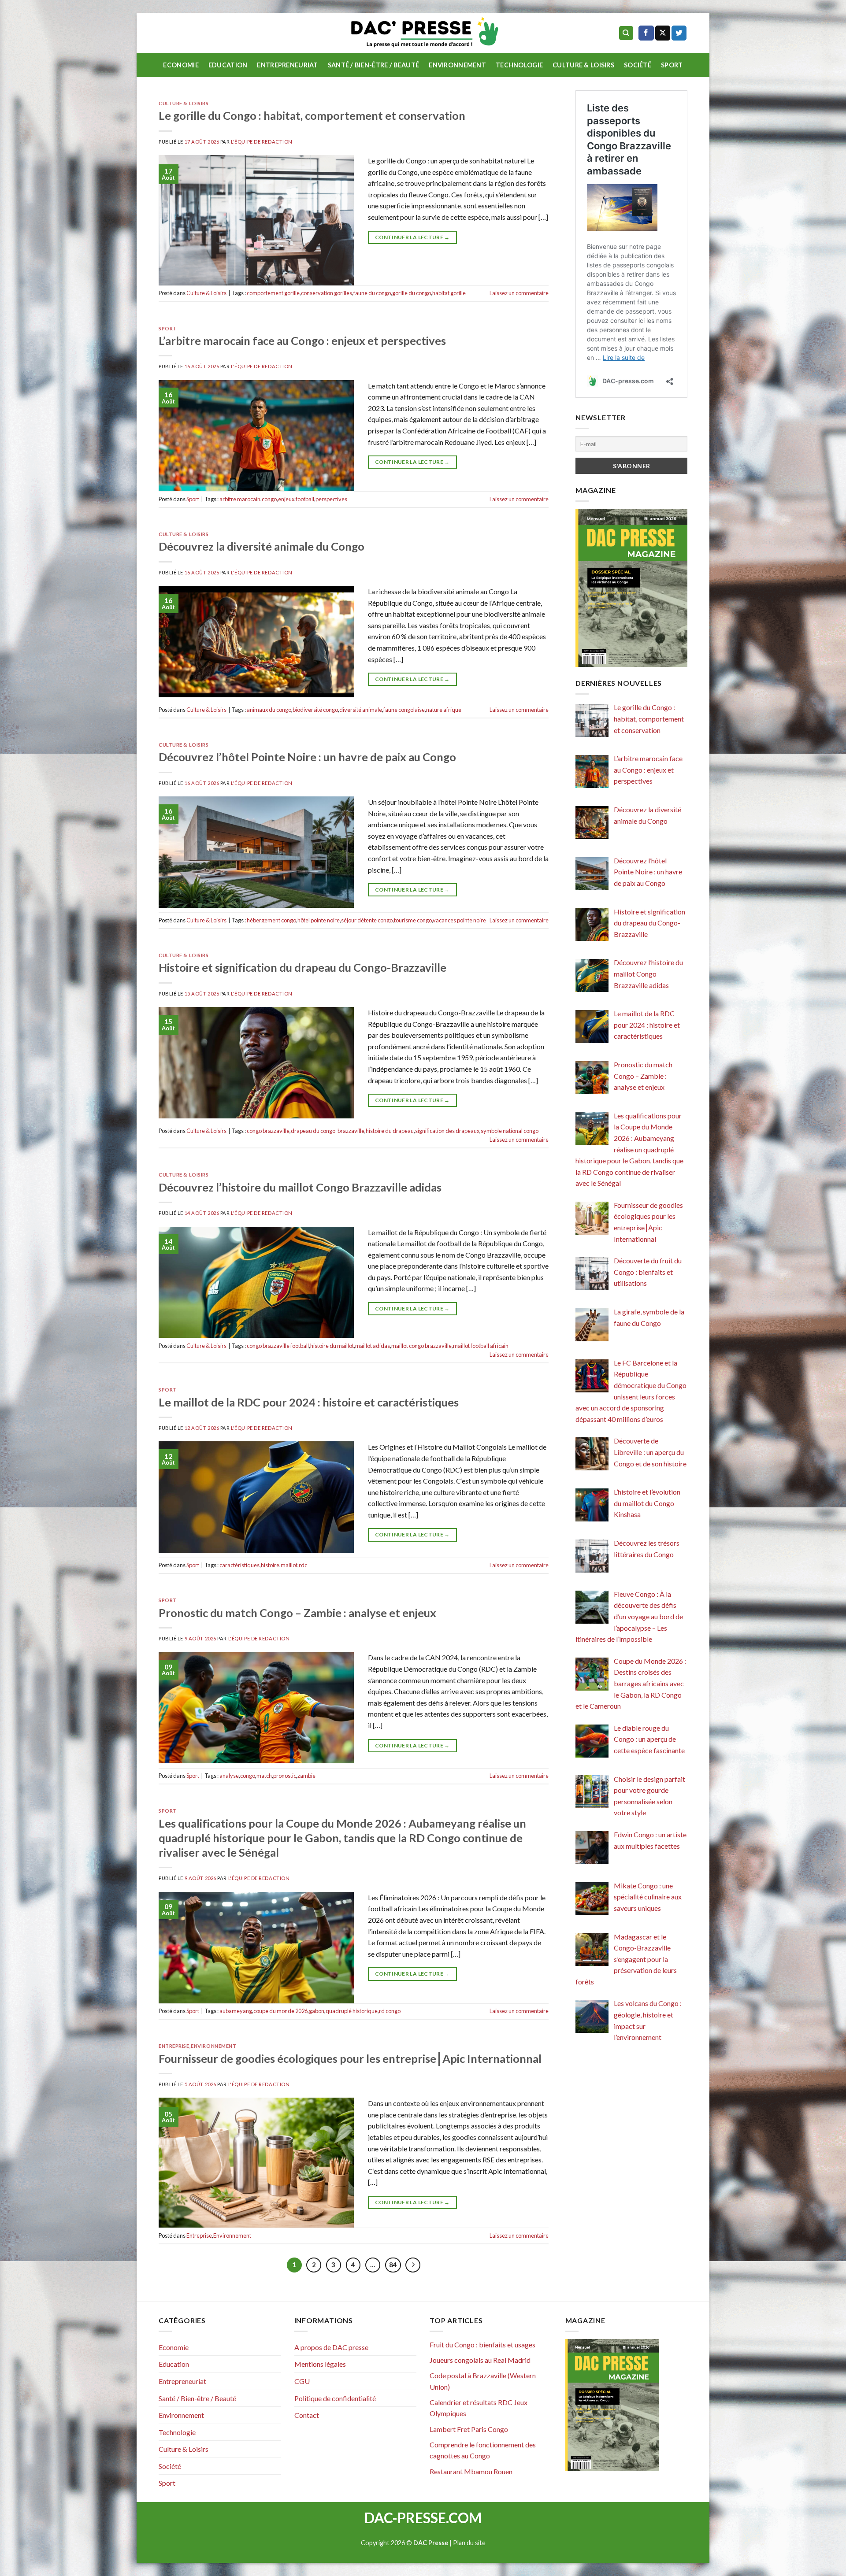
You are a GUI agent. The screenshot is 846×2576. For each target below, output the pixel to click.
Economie (181, 65)
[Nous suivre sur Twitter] (679, 33)
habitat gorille (449, 293)
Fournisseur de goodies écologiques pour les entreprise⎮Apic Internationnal (350, 2058)
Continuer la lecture (412, 237)
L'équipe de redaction (262, 142)
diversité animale (361, 710)
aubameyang (236, 2011)
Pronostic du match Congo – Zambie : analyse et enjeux (297, 1613)
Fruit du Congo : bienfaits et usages (482, 2345)
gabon (317, 2011)
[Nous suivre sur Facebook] (646, 33)
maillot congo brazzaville (421, 1346)
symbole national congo (510, 1131)
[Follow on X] (663, 33)
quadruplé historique (352, 2011)
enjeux (286, 499)
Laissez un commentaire (519, 293)
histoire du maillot (332, 1346)
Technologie (519, 65)
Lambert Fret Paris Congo (469, 2429)
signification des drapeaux (447, 1131)
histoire (270, 1565)
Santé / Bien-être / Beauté (374, 65)
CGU (302, 2381)
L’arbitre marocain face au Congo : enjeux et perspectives (302, 341)
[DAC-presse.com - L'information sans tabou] (423, 33)
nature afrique (444, 710)
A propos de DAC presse (331, 2347)
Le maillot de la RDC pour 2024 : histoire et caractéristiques (309, 1402)
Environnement (457, 65)
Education (228, 65)
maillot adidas (373, 1346)
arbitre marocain (240, 499)
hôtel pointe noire (319, 920)
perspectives (331, 499)
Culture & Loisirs (583, 65)
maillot (289, 1565)
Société (638, 65)
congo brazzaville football (278, 1346)
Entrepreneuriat (287, 65)
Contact (307, 2415)
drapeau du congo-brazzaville (328, 1131)
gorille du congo (412, 293)
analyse (229, 1776)
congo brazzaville (268, 1131)
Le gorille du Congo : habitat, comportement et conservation (312, 115)
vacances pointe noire (459, 920)
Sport (672, 65)
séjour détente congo (367, 920)
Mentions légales (320, 2364)
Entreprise (174, 2046)
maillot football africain (481, 1346)
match (264, 1776)
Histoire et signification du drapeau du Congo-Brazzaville (302, 967)
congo (269, 499)
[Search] (626, 33)
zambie (306, 1776)
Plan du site (469, 2543)
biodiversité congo (315, 710)
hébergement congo (271, 920)
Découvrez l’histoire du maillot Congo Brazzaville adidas (300, 1187)
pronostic (285, 1776)
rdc (303, 1565)
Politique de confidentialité (335, 2398)
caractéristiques (239, 1565)
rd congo (390, 2011)
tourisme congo (413, 920)
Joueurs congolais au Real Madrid (480, 2360)
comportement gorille (273, 293)
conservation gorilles (327, 293)
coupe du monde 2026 (280, 2011)
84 (393, 2265)
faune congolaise (404, 710)
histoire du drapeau (390, 1131)
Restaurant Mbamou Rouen (471, 2471)
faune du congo (372, 293)
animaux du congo (269, 710)
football (305, 499)
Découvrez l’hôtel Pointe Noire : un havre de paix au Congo (307, 757)
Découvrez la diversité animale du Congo (262, 546)
